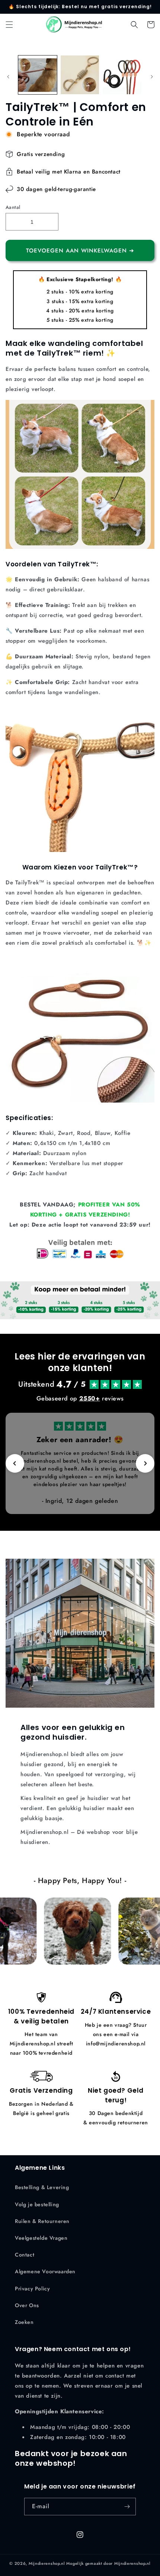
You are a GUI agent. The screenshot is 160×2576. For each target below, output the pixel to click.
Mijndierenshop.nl (47, 2563)
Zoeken (24, 2322)
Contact (25, 2255)
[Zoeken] (134, 25)
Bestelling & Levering (42, 2187)
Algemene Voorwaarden (45, 2271)
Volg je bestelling (37, 2204)
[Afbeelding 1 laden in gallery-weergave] (38, 75)
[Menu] (9, 25)
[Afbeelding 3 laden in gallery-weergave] (122, 75)
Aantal (13, 207)
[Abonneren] (127, 2507)
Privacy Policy (32, 2289)
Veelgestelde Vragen (41, 2238)
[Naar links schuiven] (8, 77)
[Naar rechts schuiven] (152, 77)
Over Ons (27, 2305)
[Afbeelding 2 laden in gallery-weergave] (80, 75)
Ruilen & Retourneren (42, 2221)
